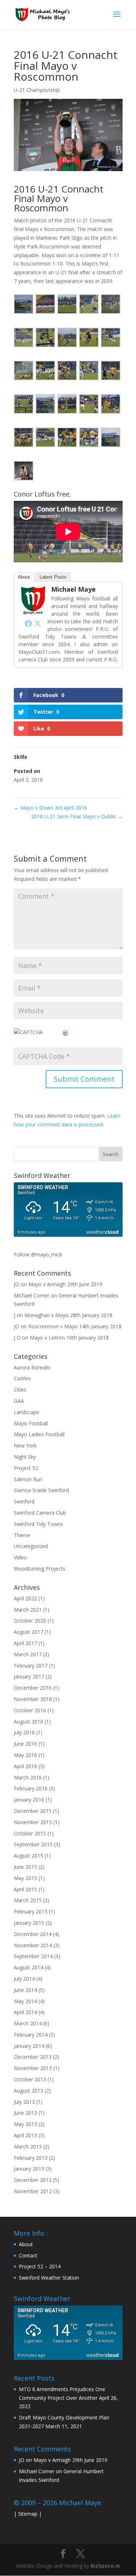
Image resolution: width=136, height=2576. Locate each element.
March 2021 (28, 1610)
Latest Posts (53, 577)
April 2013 (25, 2135)
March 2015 (28, 1900)
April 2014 (25, 2012)
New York (25, 1445)
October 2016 (30, 1710)
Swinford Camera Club (40, 1513)
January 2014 (29, 2046)
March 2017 (28, 1654)
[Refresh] (66, 1032)
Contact (28, 2255)
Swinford (24, 1501)
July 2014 (24, 1979)
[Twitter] (38, 623)
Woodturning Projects (40, 1569)
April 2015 (25, 1889)
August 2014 (28, 1967)
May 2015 (25, 1878)
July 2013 (24, 2102)
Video (20, 1557)
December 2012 (33, 2180)
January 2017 (29, 1676)
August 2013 (28, 2091)
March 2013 (28, 2146)
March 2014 (28, 2023)
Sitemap (28, 2514)
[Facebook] (28, 623)
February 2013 (31, 2158)
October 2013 (30, 2079)
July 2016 (24, 1732)
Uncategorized (31, 1546)
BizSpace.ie (105, 2566)
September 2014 (33, 1956)
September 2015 (33, 1844)
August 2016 (28, 1722)
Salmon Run (28, 1479)
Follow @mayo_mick (38, 1254)
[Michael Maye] (33, 613)
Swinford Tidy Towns (38, 1524)
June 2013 (25, 2113)
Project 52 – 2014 (40, 2266)
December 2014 (33, 1934)
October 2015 (30, 1833)
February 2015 (31, 1911)
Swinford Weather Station (49, 2278)
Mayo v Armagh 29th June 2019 (65, 1284)
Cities (20, 1390)
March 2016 (28, 1777)
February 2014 (31, 2035)
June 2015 (25, 1867)
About (24, 577)
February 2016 (31, 1788)
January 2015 (29, 1923)
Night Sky (25, 1457)
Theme (22, 1535)
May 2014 (25, 2001)
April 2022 (25, 1598)
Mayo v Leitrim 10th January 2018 (69, 1338)
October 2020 (30, 1621)
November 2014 (33, 1945)
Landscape (26, 1412)
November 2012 (33, 2191)
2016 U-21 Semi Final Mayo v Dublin (77, 816)
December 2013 (33, 2057)
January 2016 (29, 1800)
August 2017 (28, 1632)
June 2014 (25, 1990)
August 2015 (28, 1856)
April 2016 (25, 1766)
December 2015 (33, 1811)
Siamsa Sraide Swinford (41, 1490)
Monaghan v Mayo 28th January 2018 (68, 1315)
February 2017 (31, 1666)
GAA (19, 1401)
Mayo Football (31, 1423)
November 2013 (33, 2068)
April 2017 (25, 1643)
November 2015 (33, 1822)
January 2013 (29, 2169)
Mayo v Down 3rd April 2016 (50, 808)
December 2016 (33, 1688)
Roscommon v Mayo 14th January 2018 (75, 1326)
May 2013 (25, 2124)
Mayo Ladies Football (39, 1434)
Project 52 (26, 1468)
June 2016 (25, 1744)
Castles (22, 1378)
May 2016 (25, 1755)
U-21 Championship (37, 90)
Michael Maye (73, 589)
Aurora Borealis (32, 1367)
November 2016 (33, 1699)
